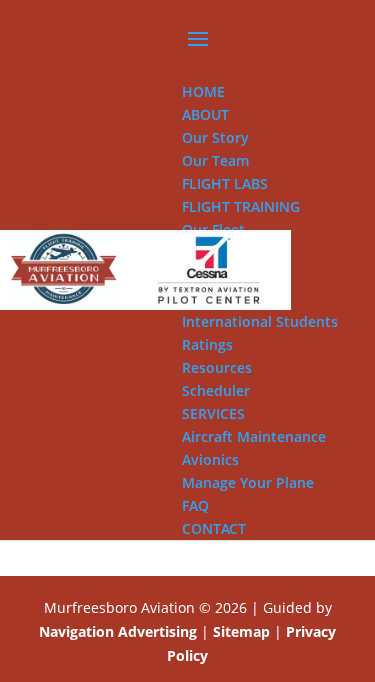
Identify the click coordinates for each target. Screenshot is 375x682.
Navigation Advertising (118, 631)
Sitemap (241, 631)
